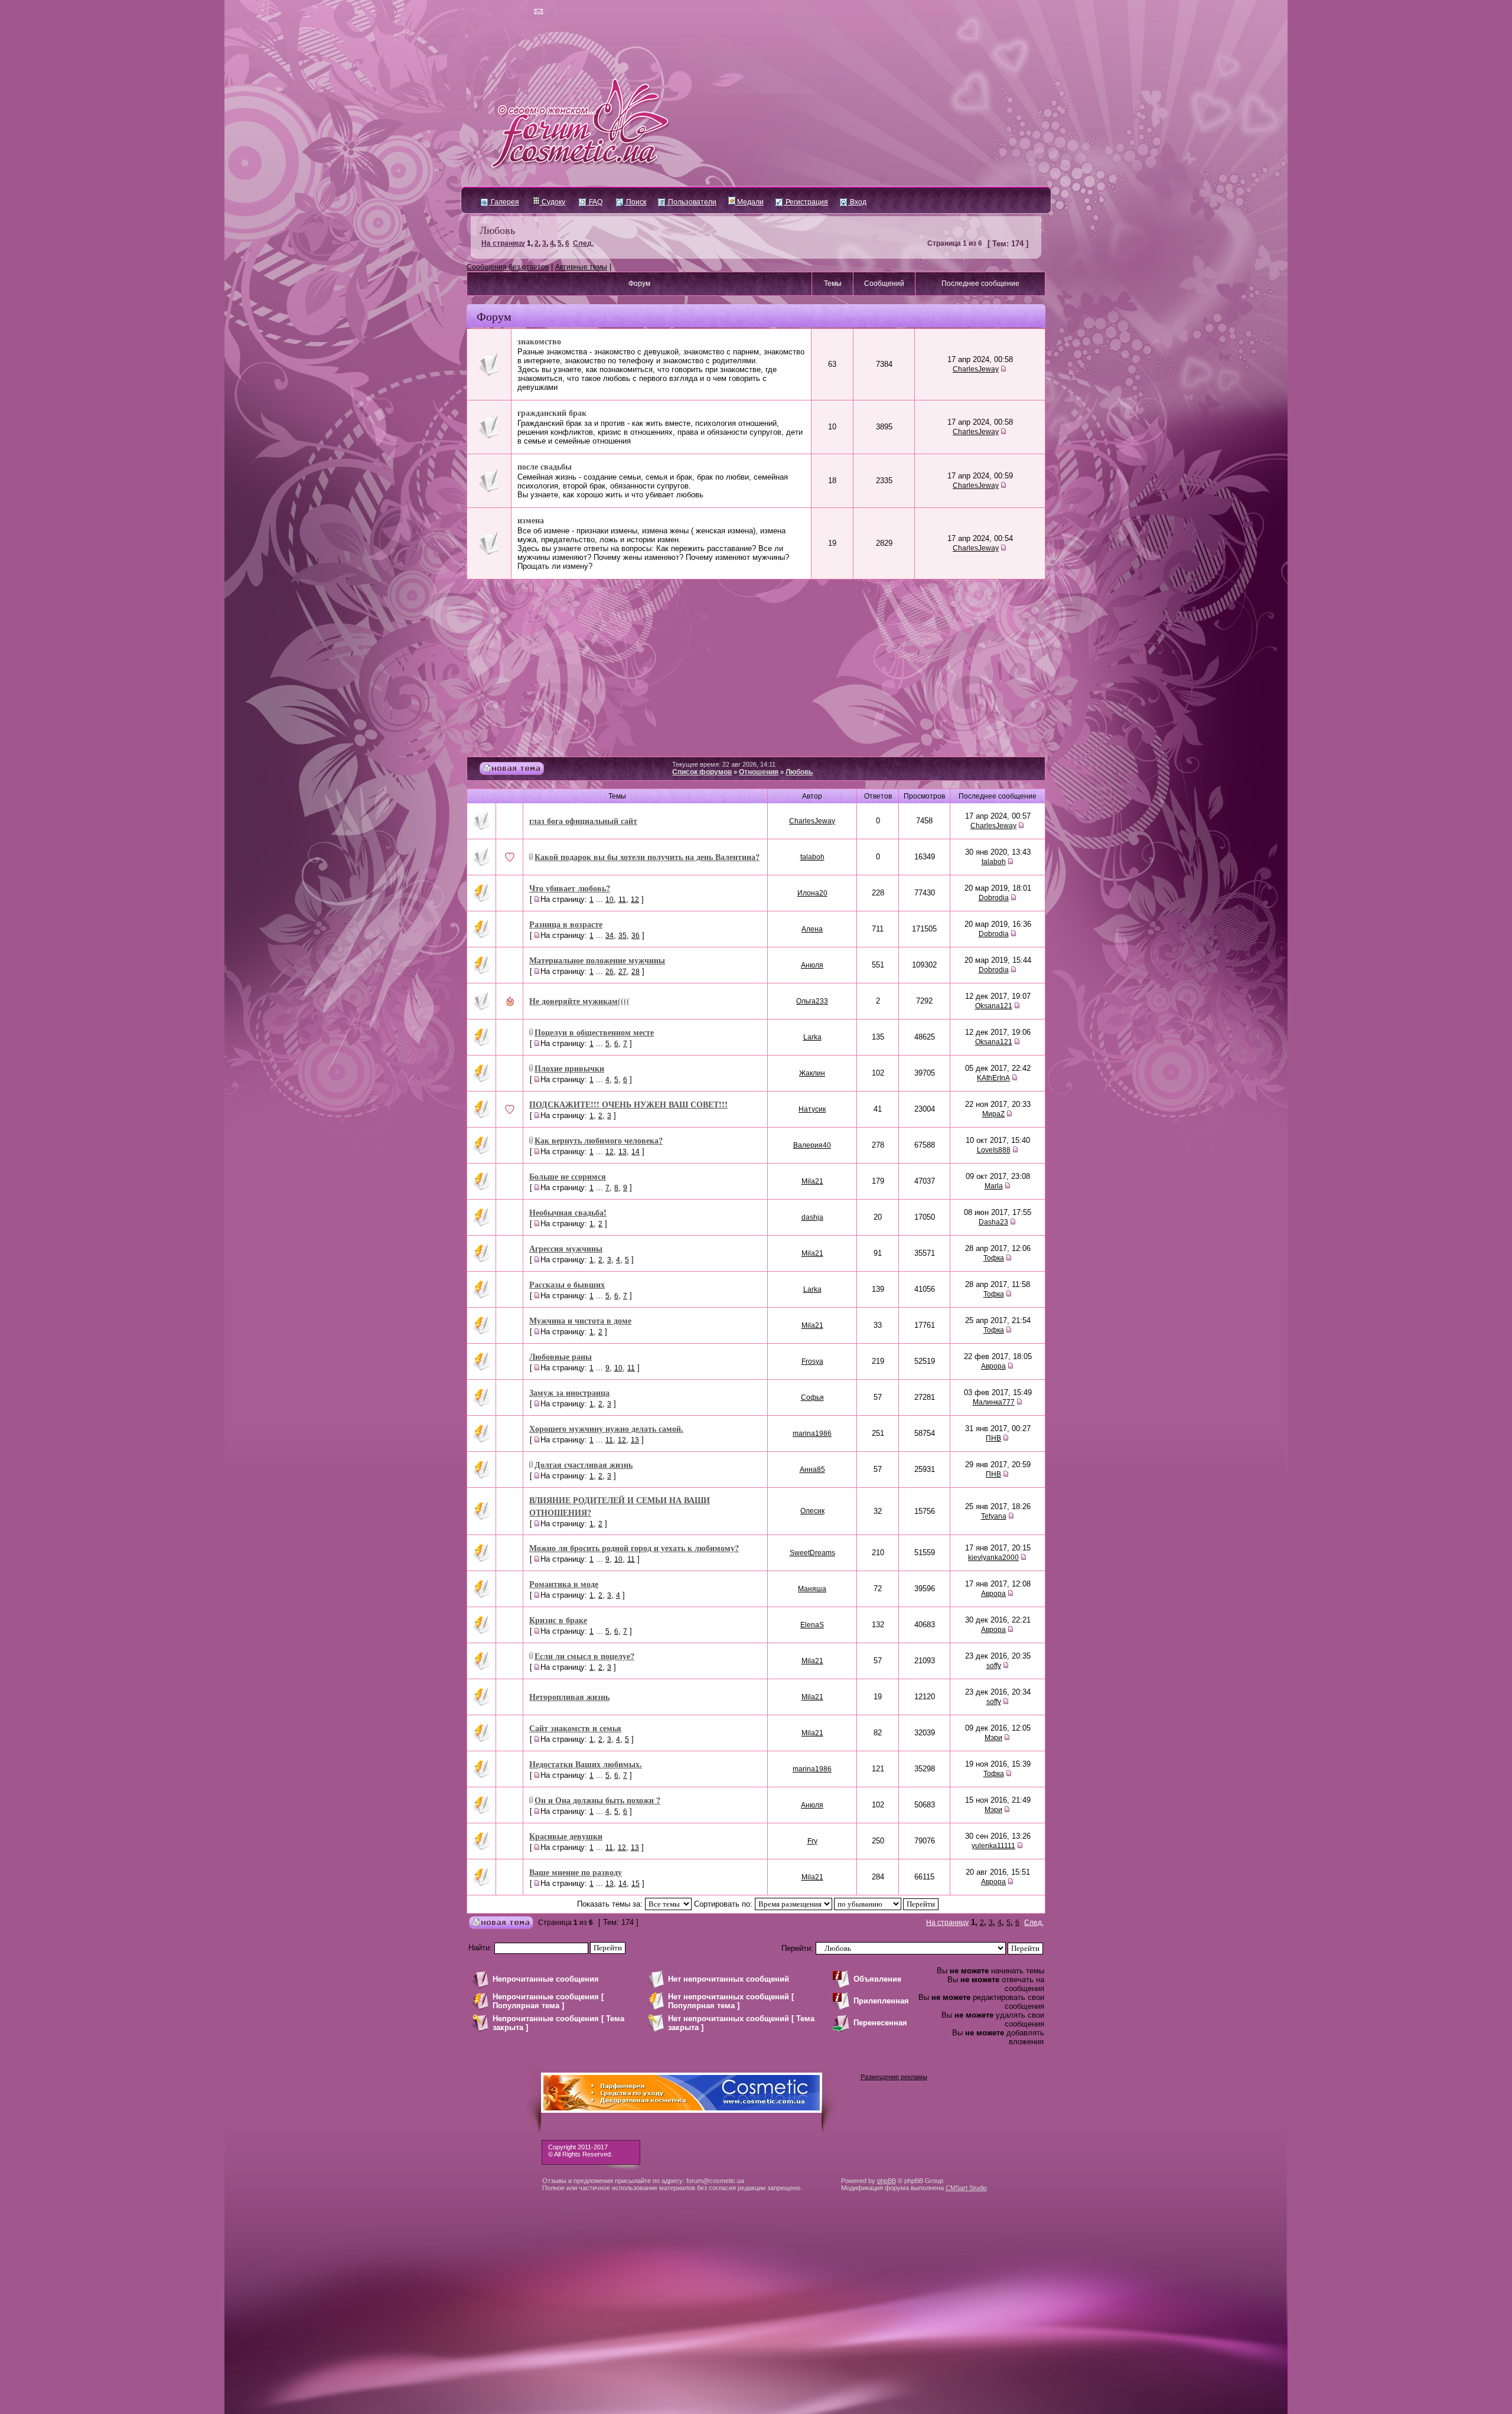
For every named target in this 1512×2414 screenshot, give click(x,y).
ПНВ (993, 1438)
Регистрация (806, 202)
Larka (812, 1037)
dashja (812, 1217)
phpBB (887, 2181)
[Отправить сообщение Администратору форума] (505, 12)
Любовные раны (561, 1356)
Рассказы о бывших (567, 1284)
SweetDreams (812, 1553)
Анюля (812, 965)
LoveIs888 (994, 1150)
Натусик (812, 1109)
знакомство (539, 341)
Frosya (812, 1361)
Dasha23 (993, 1222)
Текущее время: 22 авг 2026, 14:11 (724, 764)
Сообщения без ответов (508, 267)
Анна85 (812, 1470)
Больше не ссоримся (568, 1176)
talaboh (812, 857)
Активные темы (581, 267)
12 (635, 900)
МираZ (993, 1114)
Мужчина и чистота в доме (580, 1320)
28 (636, 972)
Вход (857, 202)
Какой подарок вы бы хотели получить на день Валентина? (647, 857)
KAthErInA (993, 1078)
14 (636, 1152)
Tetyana (994, 1516)
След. (583, 243)
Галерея (504, 202)
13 (623, 1152)
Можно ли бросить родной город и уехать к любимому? (634, 1548)
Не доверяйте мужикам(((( (579, 1001)
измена (531, 520)
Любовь (497, 230)
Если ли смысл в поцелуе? (584, 1656)
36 (636, 936)
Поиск (635, 202)
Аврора (993, 1366)
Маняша (812, 1589)
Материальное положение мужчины (597, 960)
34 (610, 936)
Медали (750, 202)
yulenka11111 (993, 1846)
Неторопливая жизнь (569, 1697)
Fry (812, 1841)
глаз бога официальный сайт (583, 821)
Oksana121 (994, 1006)
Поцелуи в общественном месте (594, 1032)
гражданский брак (552, 413)
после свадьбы (545, 466)
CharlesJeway (976, 369)
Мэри (993, 1738)
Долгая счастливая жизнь (584, 1465)
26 (610, 972)
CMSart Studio (966, 2188)
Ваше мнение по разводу (576, 1872)
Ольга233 (812, 1001)
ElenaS (812, 1625)
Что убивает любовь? (570, 888)
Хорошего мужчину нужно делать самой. (606, 1428)
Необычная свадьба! (568, 1212)
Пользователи (691, 202)
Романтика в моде (564, 1584)
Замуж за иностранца (569, 1392)
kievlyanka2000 (993, 1558)
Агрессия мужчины (566, 1248)
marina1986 (812, 1434)
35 (623, 936)
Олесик (812, 1511)
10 (610, 900)
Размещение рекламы (894, 2077)
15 (636, 1884)
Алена (812, 929)
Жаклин (812, 1073)
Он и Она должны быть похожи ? (597, 1800)
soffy (994, 1666)
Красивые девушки (566, 1836)
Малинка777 (994, 1402)
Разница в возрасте (566, 924)
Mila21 (812, 1181)
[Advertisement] (756, 668)
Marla (994, 1186)
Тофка (994, 1258)
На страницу (503, 243)
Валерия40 (812, 1145)
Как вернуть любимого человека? (599, 1140)
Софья (812, 1397)
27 (623, 972)
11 (622, 900)
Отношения (759, 772)
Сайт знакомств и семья (575, 1728)
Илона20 (812, 893)
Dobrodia (994, 898)
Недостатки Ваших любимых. (586, 1764)
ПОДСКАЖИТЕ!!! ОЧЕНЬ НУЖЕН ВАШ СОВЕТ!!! (628, 1104)
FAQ (595, 202)
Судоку (553, 202)
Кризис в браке (558, 1620)
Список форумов (702, 772)
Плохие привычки (569, 1068)
